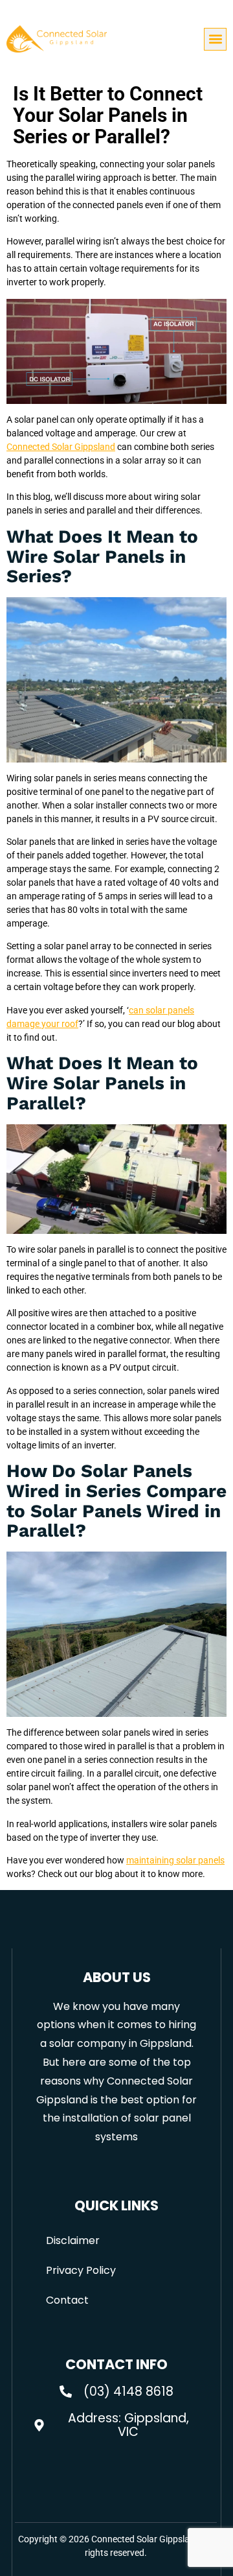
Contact (67, 2300)
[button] (215, 39)
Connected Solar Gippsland (61, 447)
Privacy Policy (81, 2270)
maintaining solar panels (175, 1860)
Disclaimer (73, 2240)
